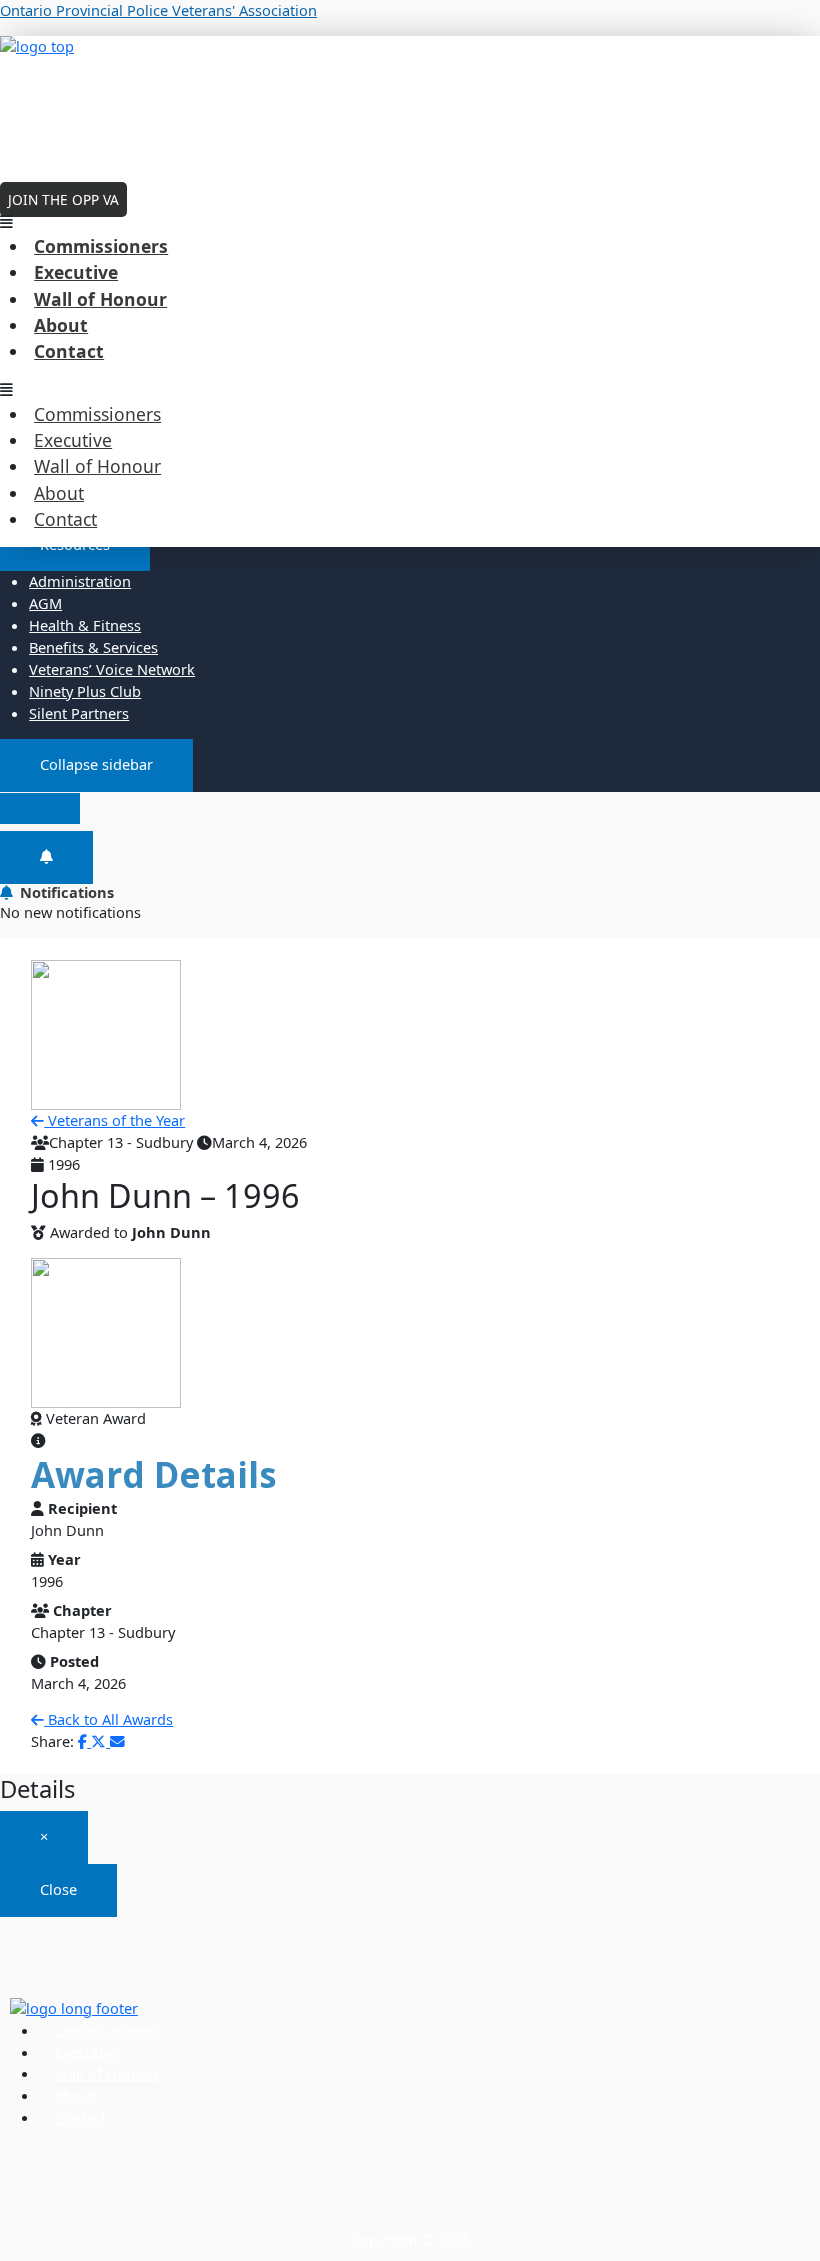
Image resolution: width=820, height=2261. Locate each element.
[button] (410, 222)
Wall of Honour (100, 299)
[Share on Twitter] (100, 1741)
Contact (69, 351)
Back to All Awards (108, 1719)
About (61, 325)
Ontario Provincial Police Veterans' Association (158, 10)
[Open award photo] (106, 1333)
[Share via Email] (117, 1741)
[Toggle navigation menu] (40, 808)
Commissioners (101, 246)
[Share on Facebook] (84, 1741)
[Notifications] (46, 857)
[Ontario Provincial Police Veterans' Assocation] (410, 101)
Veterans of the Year (114, 1120)
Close (58, 1889)
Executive (76, 272)
